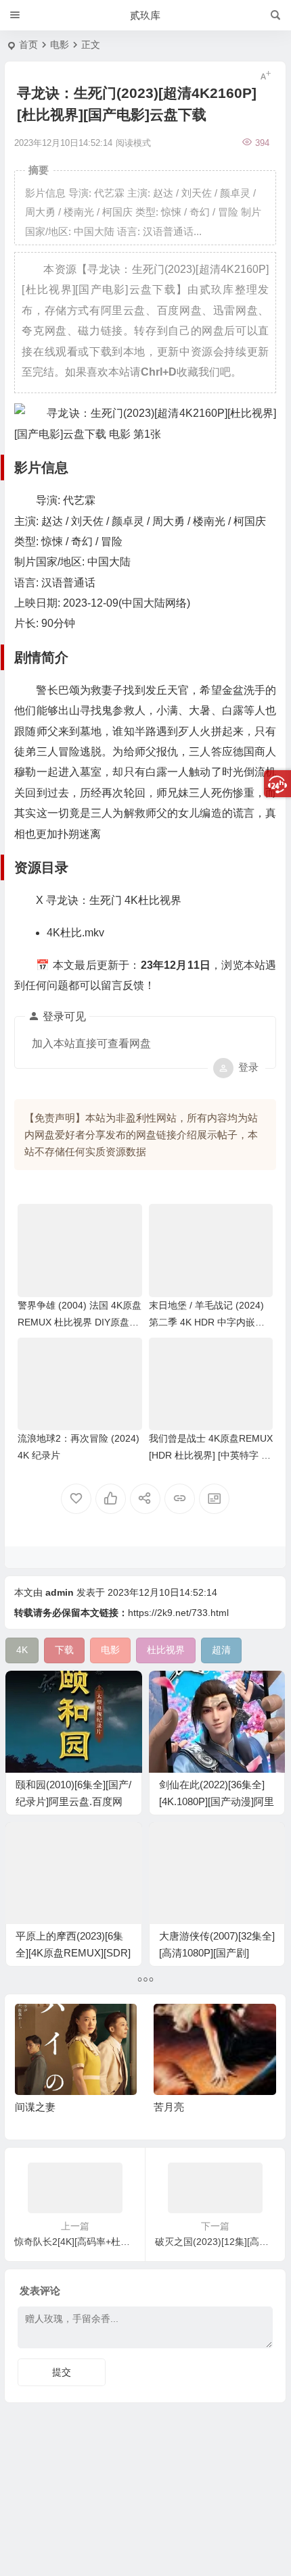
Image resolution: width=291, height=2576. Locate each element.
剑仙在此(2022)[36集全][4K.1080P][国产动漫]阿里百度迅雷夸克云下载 (217, 1801)
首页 (28, 45)
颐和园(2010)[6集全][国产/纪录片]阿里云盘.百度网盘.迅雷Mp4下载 (73, 1801)
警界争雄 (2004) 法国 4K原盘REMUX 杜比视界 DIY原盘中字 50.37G (80, 1322)
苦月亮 (169, 2107)
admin (60, 1592)
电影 (60, 45)
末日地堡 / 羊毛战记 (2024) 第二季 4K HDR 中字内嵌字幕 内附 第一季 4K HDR (207, 1322)
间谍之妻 (35, 2107)
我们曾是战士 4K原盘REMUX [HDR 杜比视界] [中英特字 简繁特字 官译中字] (211, 1455)
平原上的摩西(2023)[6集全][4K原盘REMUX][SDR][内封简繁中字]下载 (73, 1953)
